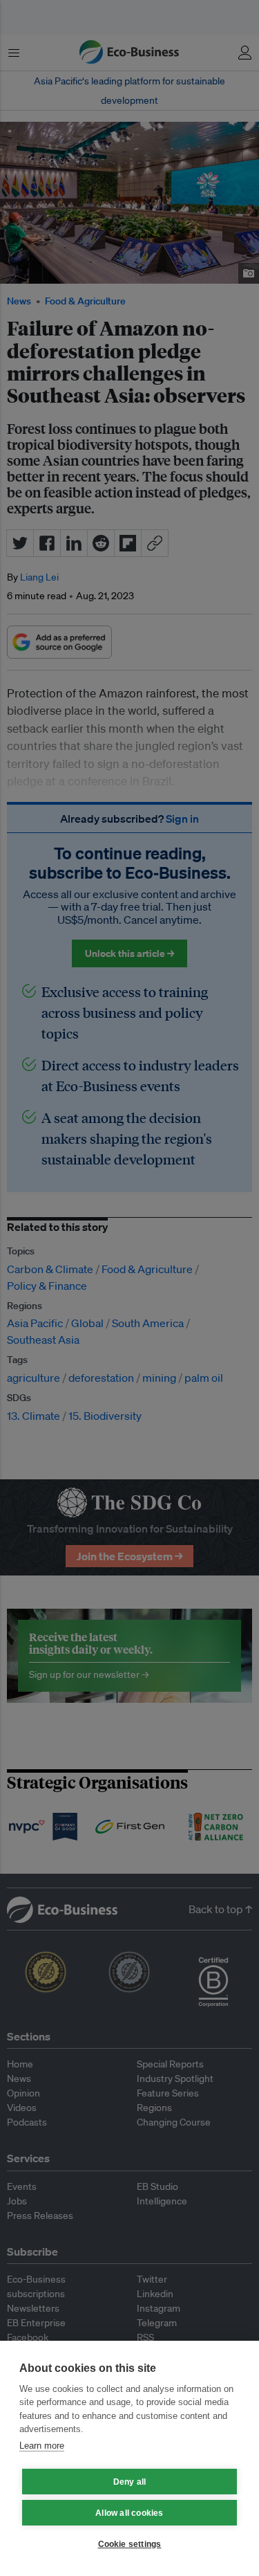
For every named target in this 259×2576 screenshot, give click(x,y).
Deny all (130, 2482)
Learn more (42, 2446)
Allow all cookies (129, 2513)
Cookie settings (130, 2544)
